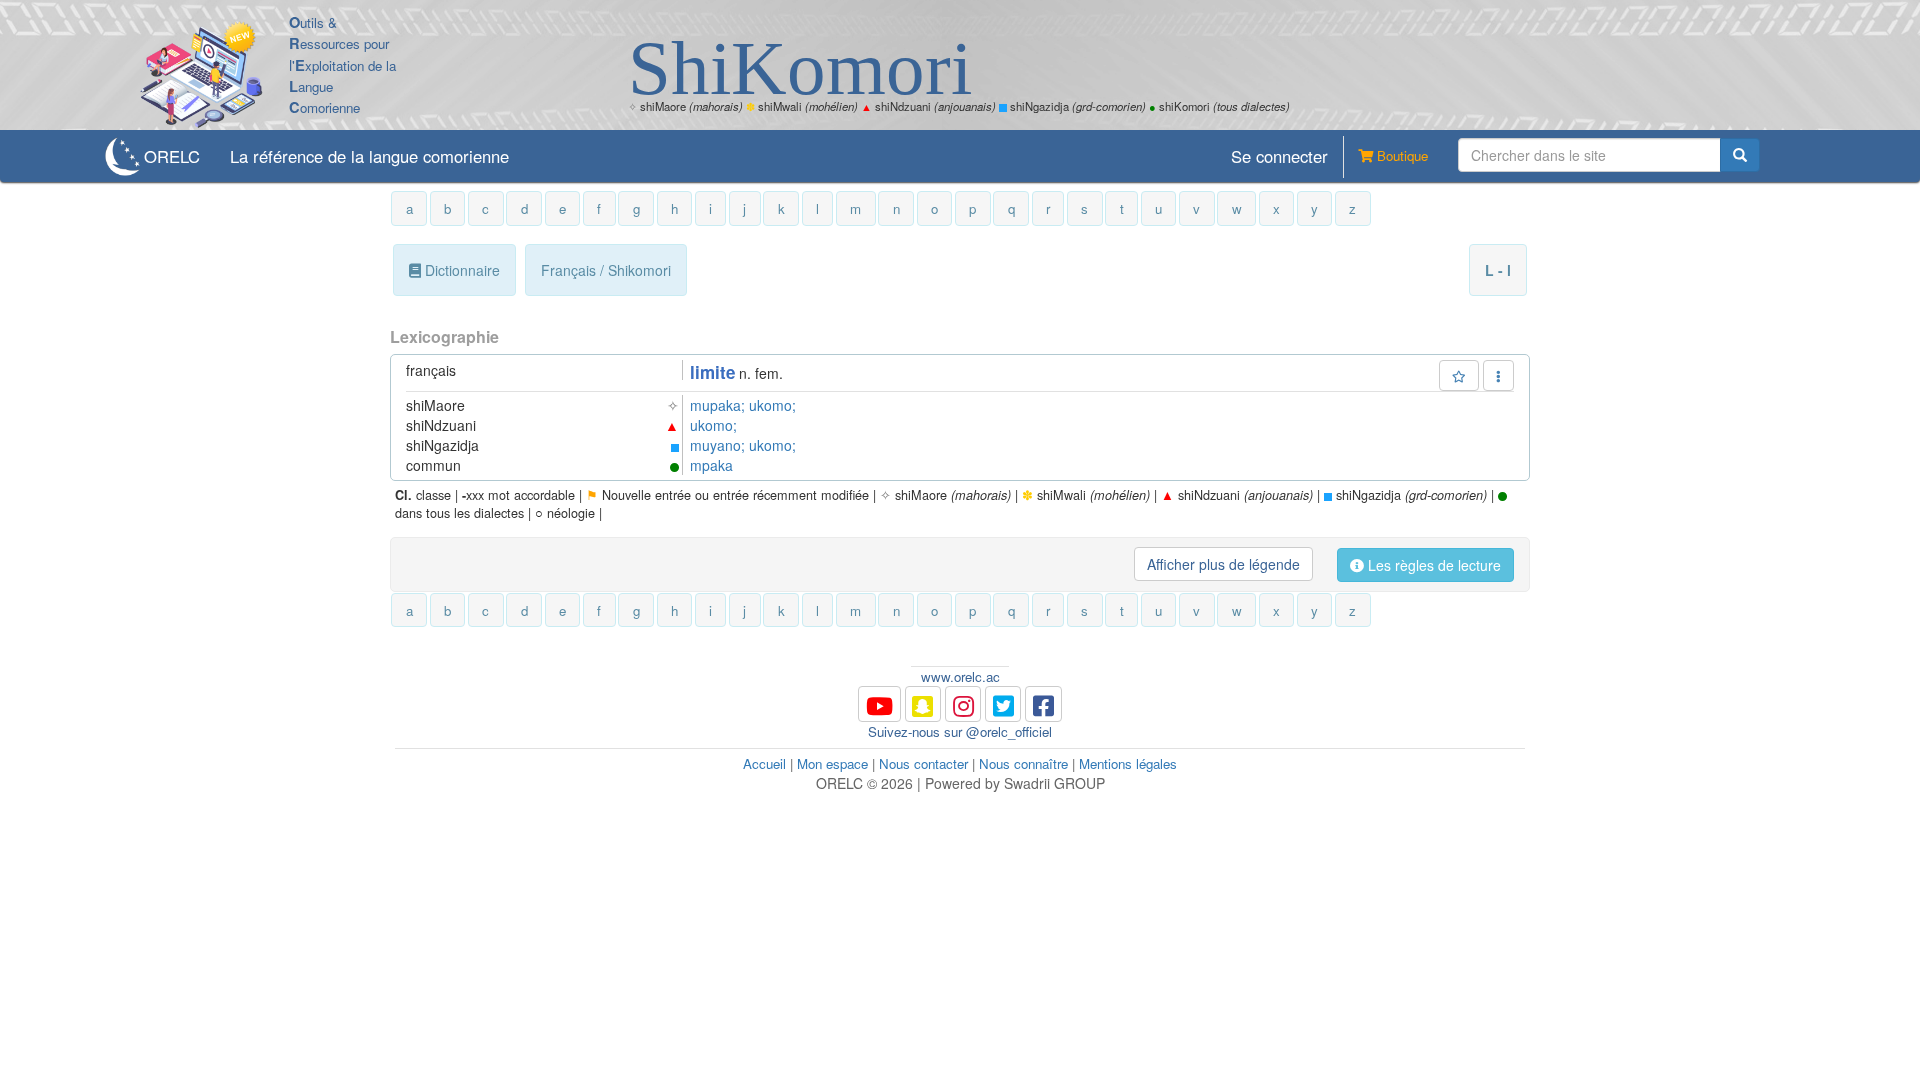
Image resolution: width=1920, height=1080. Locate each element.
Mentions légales (1128, 763)
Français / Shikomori (606, 270)
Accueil (764, 763)
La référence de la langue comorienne (369, 156)
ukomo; (772, 405)
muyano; (719, 445)
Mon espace (832, 763)
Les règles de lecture (1432, 565)
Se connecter (1279, 156)
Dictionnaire (460, 270)
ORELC (172, 156)
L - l (1498, 270)
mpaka (711, 465)
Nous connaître (1023, 763)
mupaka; (719, 405)
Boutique (1400, 155)
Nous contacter (923, 763)
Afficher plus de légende (1223, 564)
